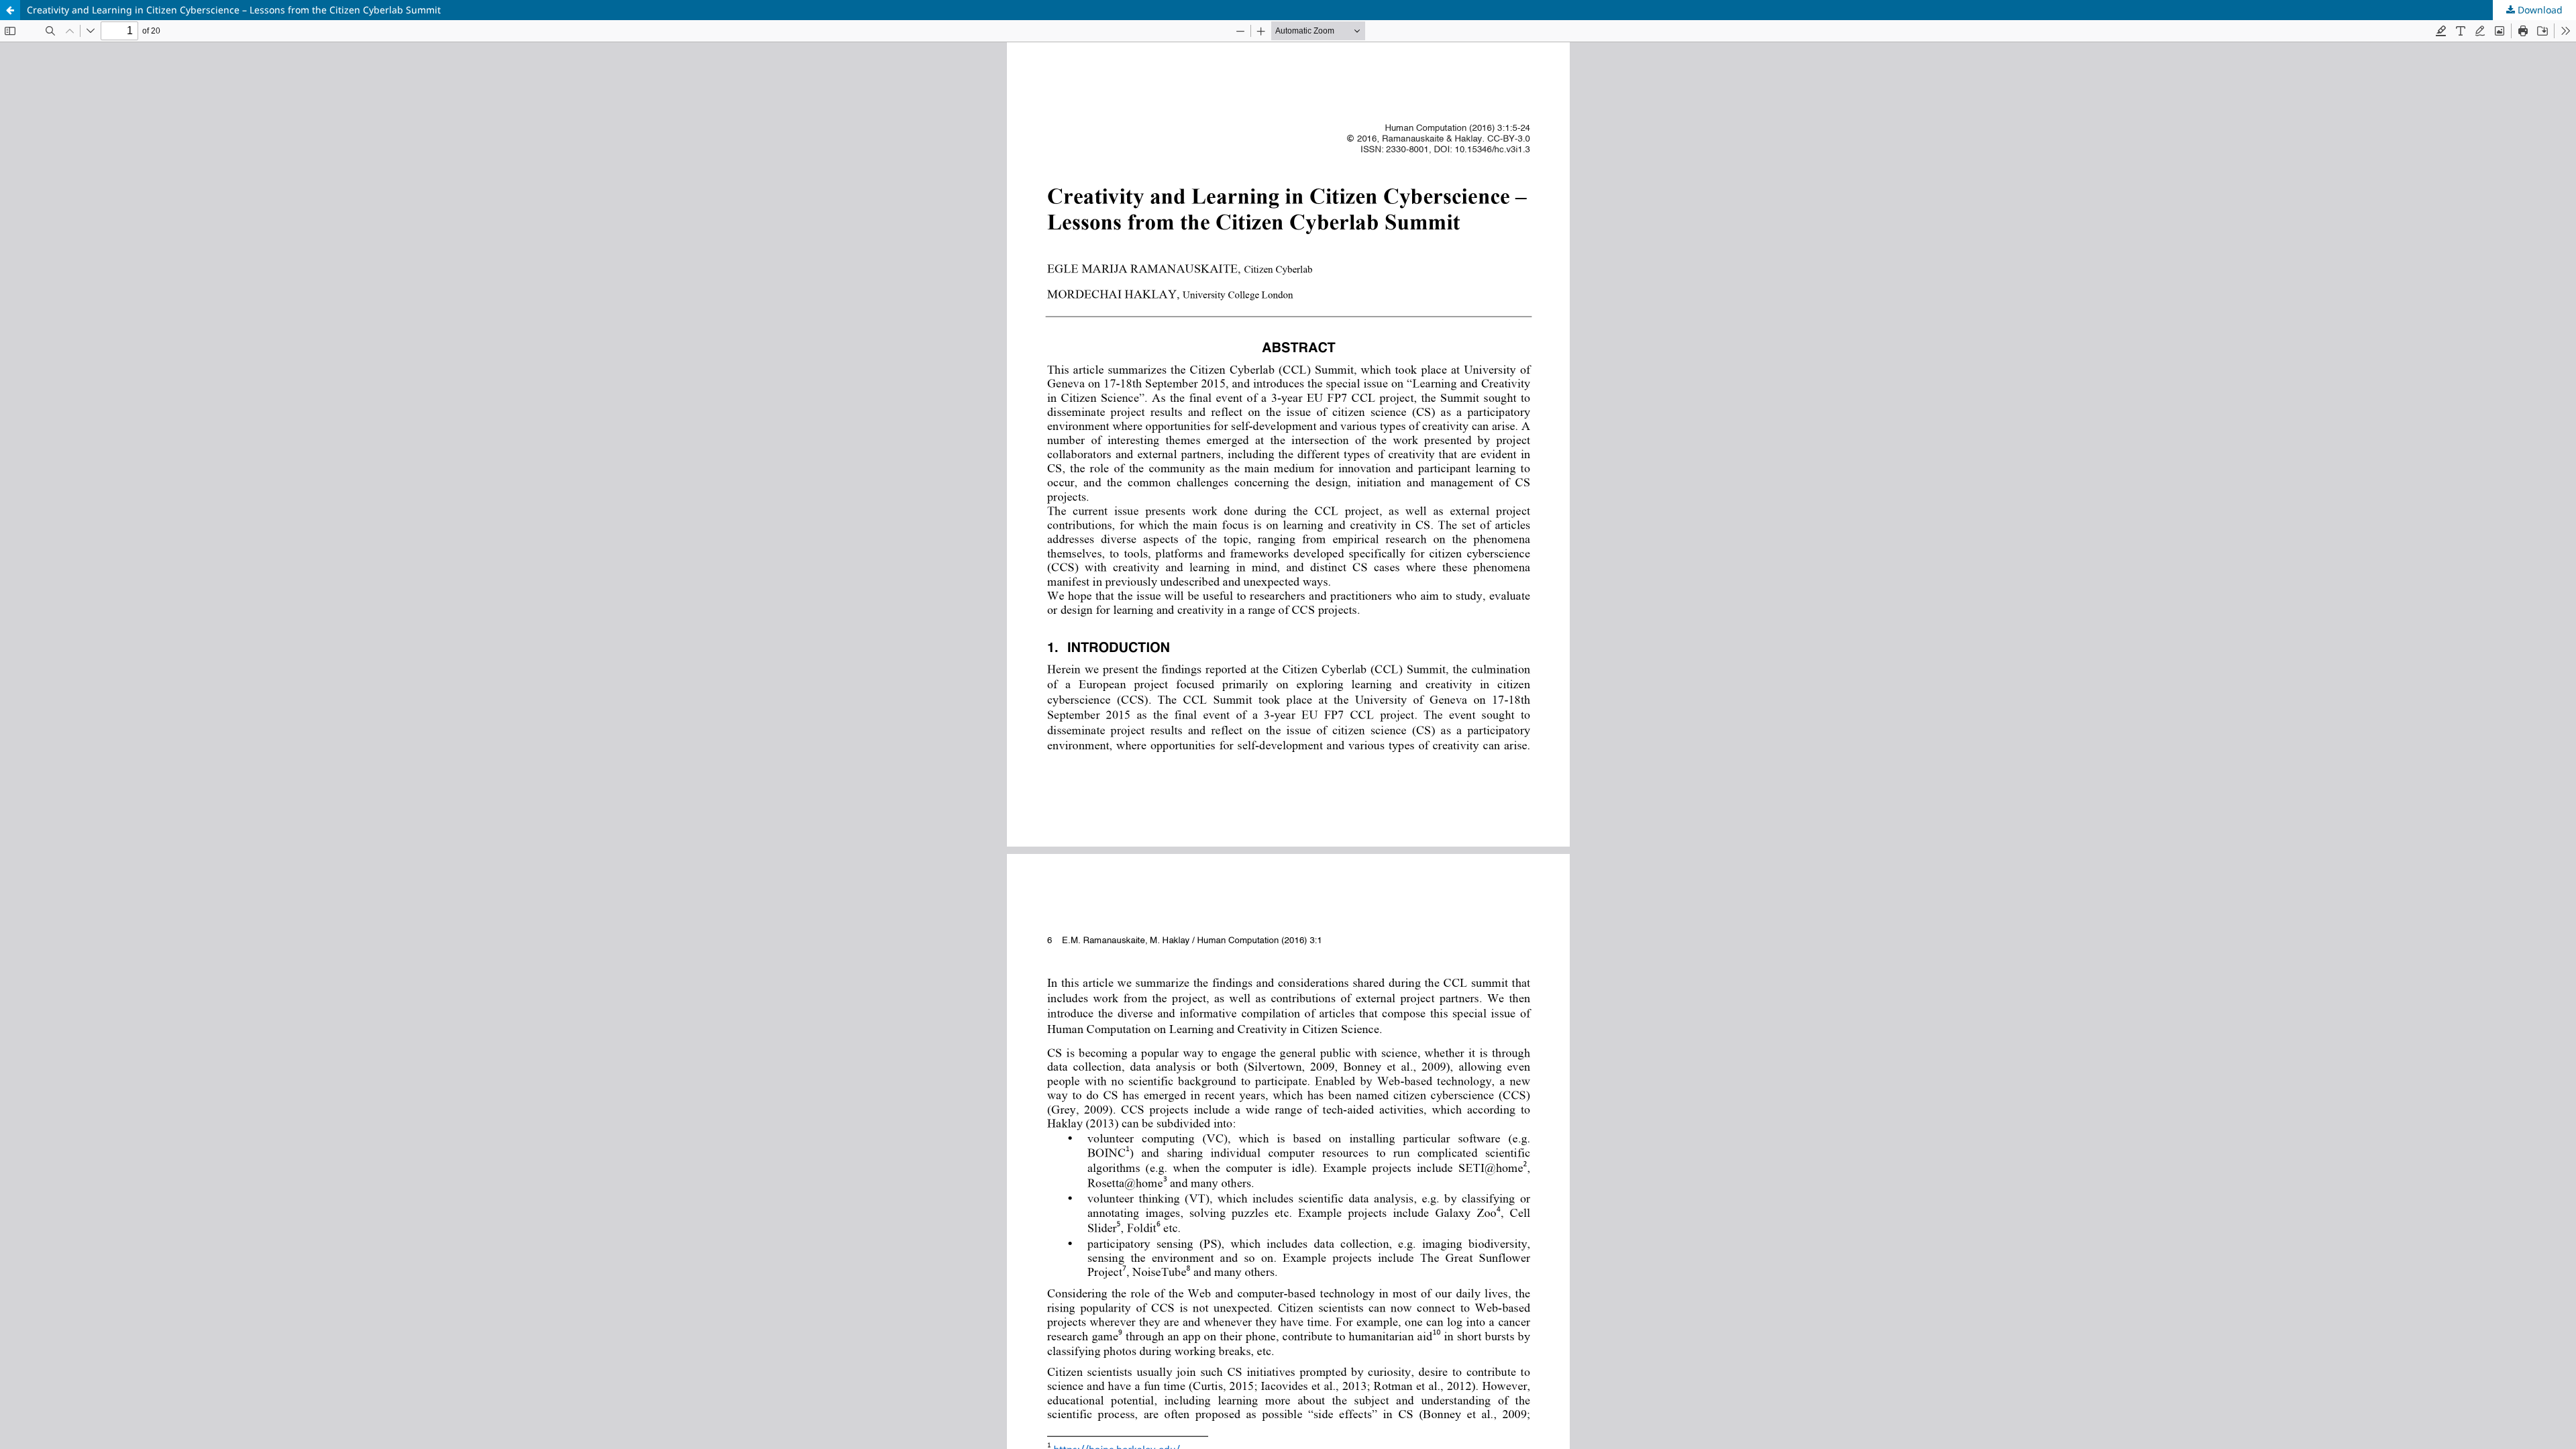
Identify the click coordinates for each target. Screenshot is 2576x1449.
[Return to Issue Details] (10, 10)
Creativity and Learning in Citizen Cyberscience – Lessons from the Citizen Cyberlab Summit (234, 10)
